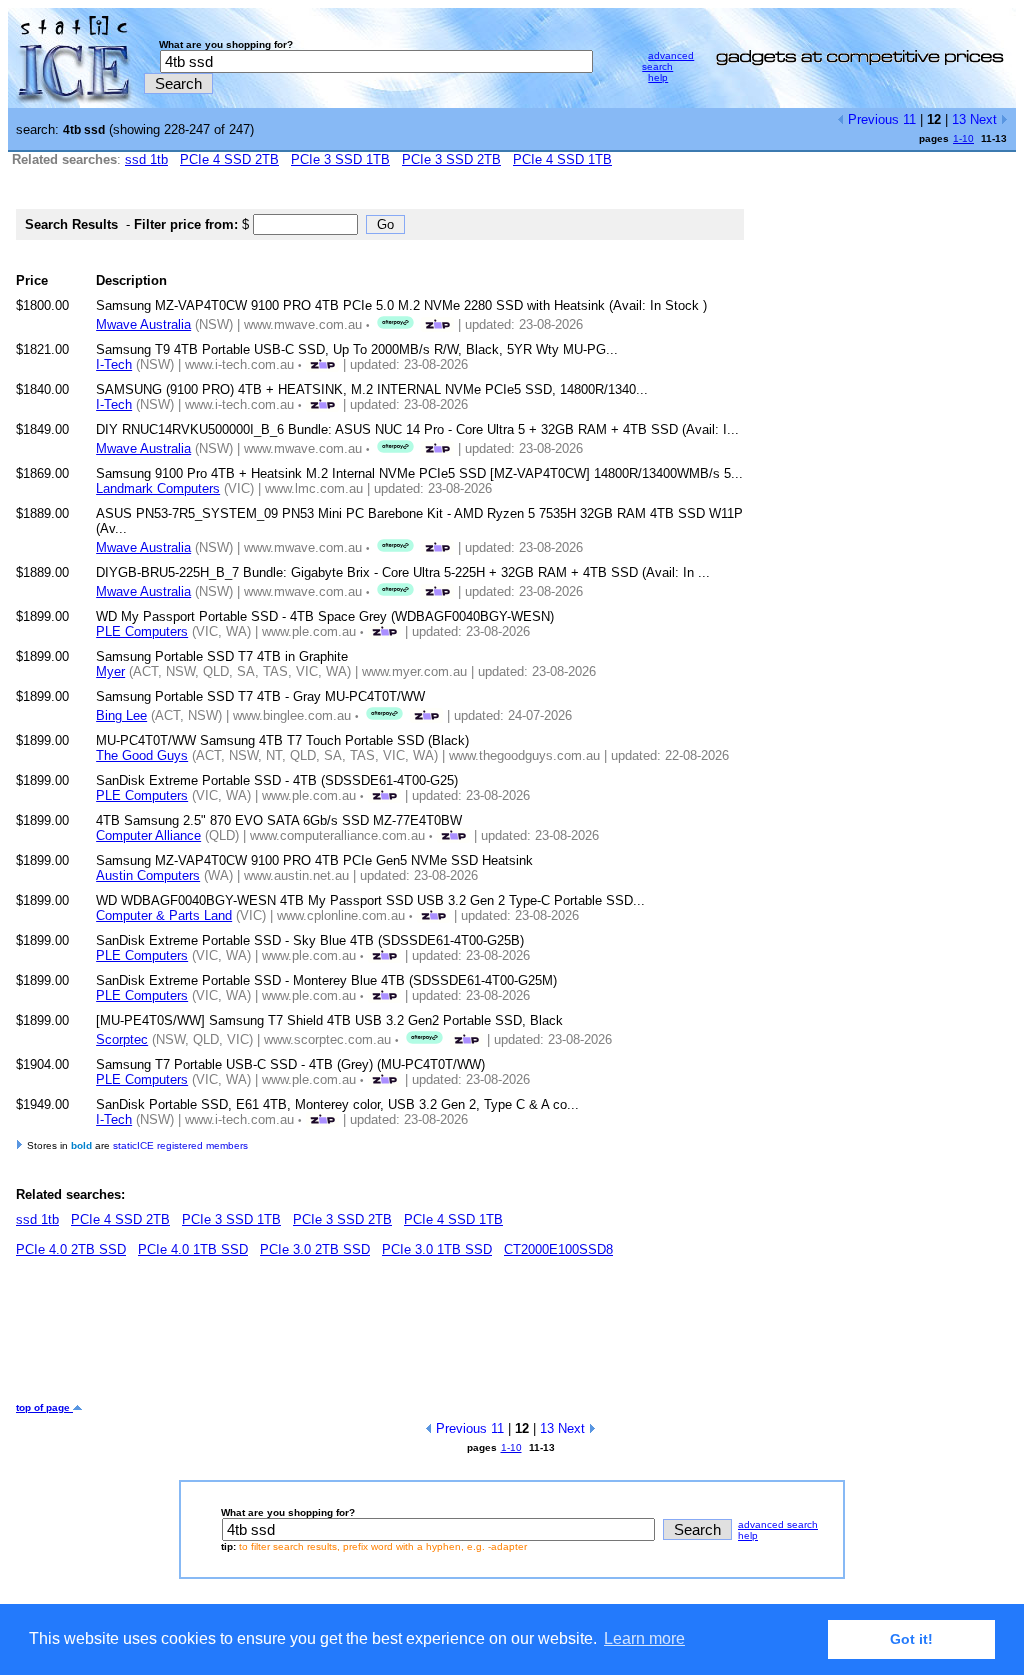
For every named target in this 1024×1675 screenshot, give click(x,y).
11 (909, 119)
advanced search (668, 61)
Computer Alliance (148, 835)
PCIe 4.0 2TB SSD (71, 1249)
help (658, 77)
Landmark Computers (158, 488)
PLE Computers (142, 631)
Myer (110, 671)
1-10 (963, 138)
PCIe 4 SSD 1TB (562, 159)
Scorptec (122, 1039)
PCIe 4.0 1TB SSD (193, 1249)
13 (959, 119)
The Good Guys (142, 755)
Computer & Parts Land (164, 915)
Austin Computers (148, 875)
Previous (871, 119)
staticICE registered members (180, 1145)
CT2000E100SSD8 (558, 1249)
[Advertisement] (380, 1337)
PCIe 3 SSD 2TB (451, 159)
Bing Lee (121, 715)
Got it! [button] (911, 1639)
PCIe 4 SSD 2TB (229, 159)
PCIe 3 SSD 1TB (340, 159)
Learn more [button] (644, 1638)
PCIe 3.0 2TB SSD (315, 1249)
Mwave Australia (143, 324)
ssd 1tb (146, 159)
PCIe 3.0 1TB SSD (437, 1249)
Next (985, 119)
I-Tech (114, 364)
